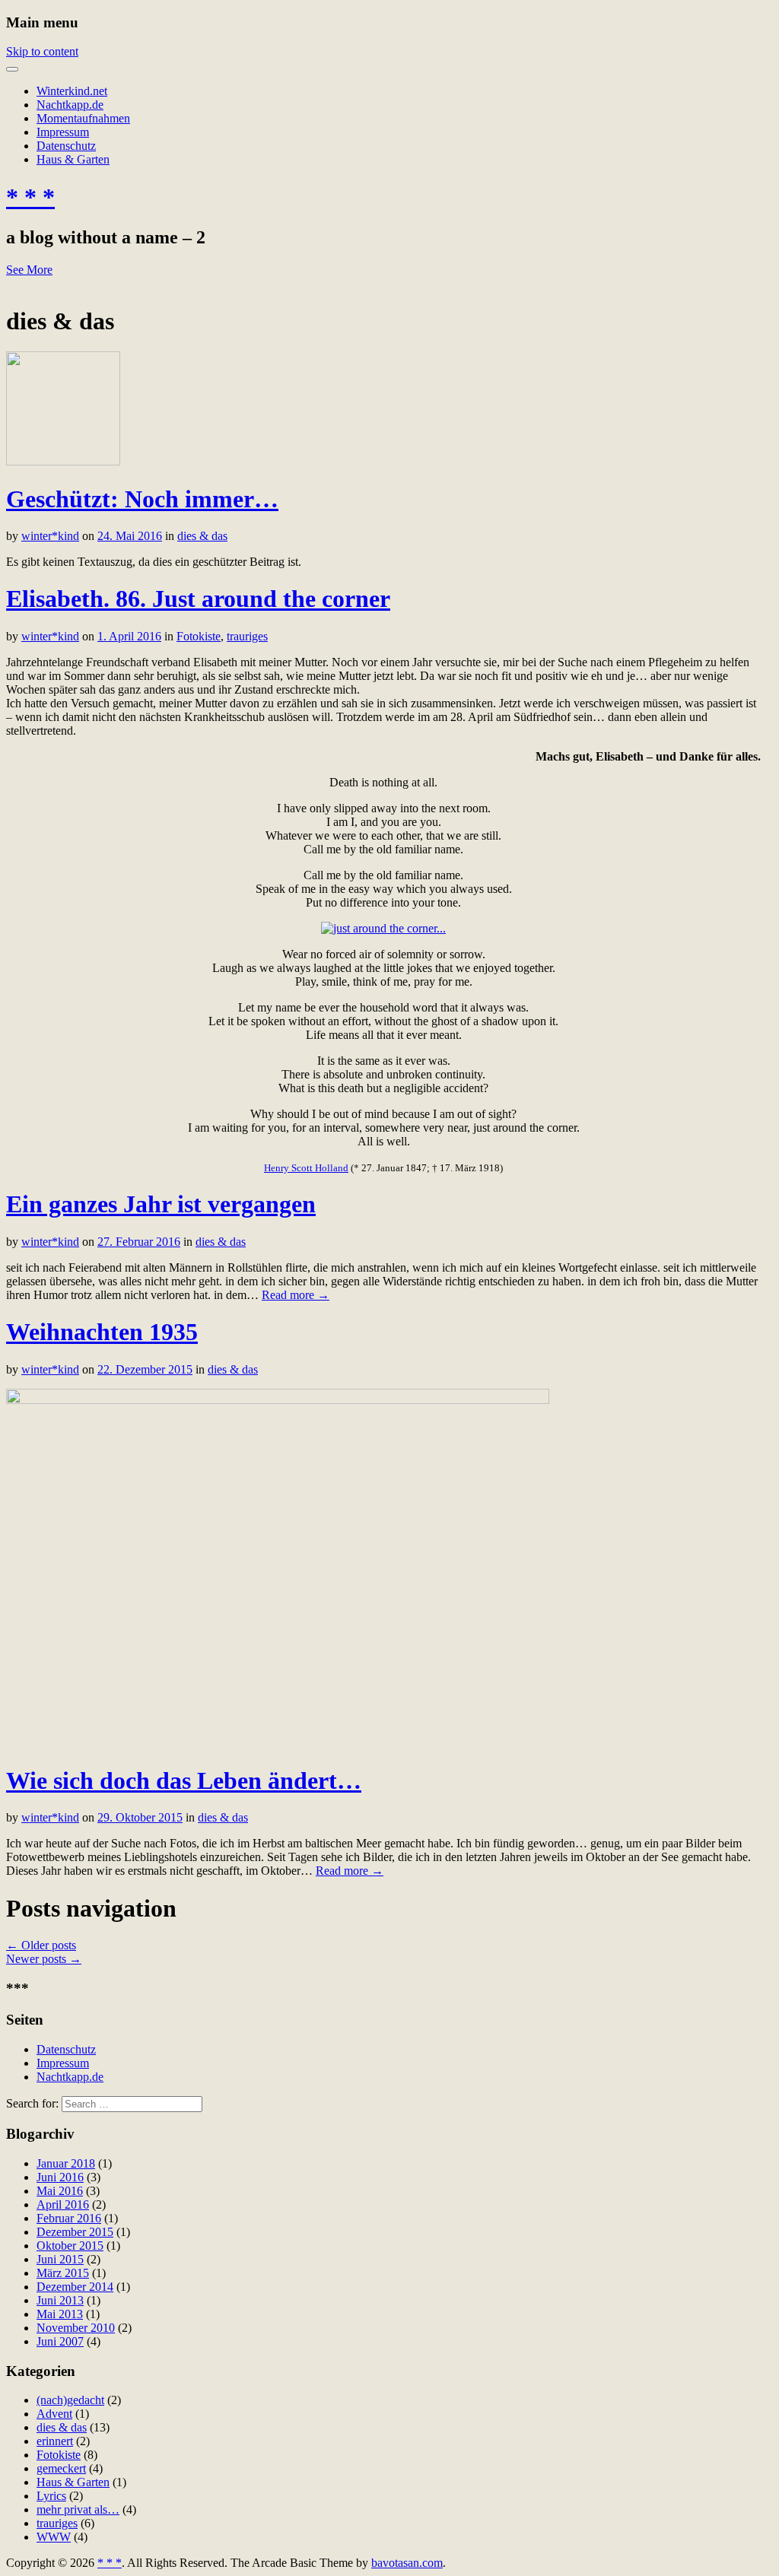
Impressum (63, 132)
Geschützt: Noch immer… (142, 499)
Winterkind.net (72, 91)
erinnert (55, 2441)
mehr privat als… (78, 2509)
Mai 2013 (60, 2314)
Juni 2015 (60, 2259)
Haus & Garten (73, 159)
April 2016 (63, 2204)
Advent (54, 2414)
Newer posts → (44, 1959)
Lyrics (51, 2496)
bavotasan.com (407, 2563)
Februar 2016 (69, 2218)
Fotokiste (199, 636)
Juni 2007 (60, 2341)
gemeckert (61, 2468)
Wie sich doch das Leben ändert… (184, 1780)
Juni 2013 (60, 2300)
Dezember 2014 (75, 2287)
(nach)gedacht (70, 2400)
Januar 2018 (66, 2163)
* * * (30, 197)
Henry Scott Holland (306, 1168)
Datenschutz (66, 146)
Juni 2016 (60, 2177)
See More (29, 270)
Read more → (296, 1295)
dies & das (202, 536)
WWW (54, 2537)
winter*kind (50, 536)
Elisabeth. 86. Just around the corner (198, 599)
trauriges (247, 636)
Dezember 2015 (75, 2232)
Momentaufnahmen (83, 118)
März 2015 (63, 2273)
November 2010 (76, 2328)
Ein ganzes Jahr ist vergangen (161, 1204)
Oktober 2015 (70, 2246)
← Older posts (41, 1945)
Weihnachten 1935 (102, 1332)
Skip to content (42, 51)
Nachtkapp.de (70, 105)
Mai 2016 (60, 2191)
